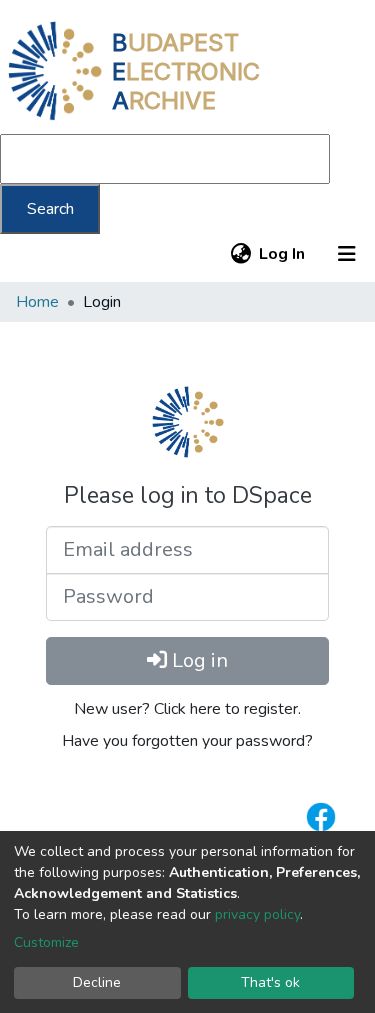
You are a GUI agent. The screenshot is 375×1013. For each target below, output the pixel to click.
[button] (240, 254)
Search (50, 209)
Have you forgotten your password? (187, 741)
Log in (197, 660)
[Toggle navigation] (347, 254)
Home (37, 302)
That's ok (270, 982)
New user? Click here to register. (187, 709)
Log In (283, 254)
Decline (97, 982)
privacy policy (257, 914)
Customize (46, 942)
